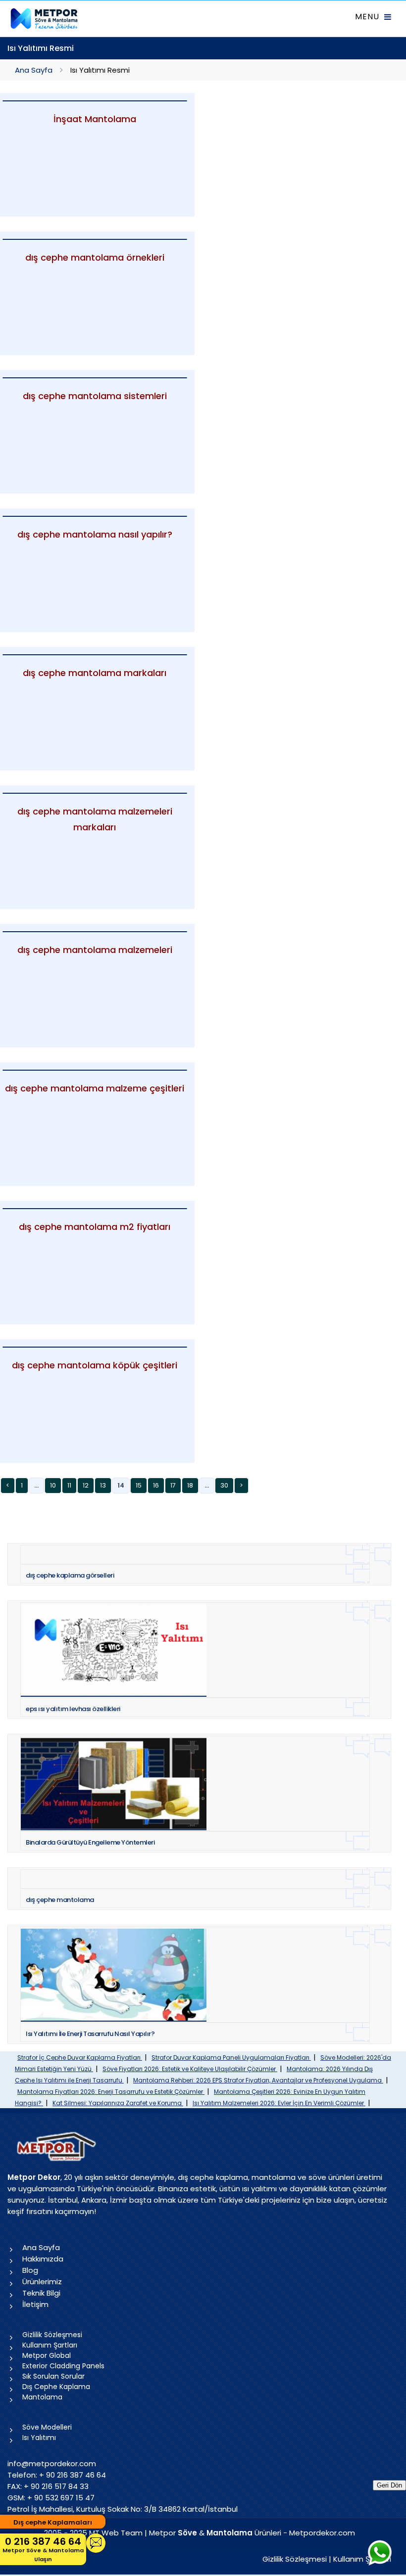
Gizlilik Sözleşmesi (52, 2335)
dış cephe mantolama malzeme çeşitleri (95, 1088)
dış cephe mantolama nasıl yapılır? (95, 534)
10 (53, 1485)
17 (173, 1485)
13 (103, 1485)
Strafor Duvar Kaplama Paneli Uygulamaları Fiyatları (231, 2057)
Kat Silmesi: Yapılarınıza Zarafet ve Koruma (118, 2103)
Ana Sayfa (34, 70)
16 (156, 1485)
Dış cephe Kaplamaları (53, 2522)
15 (139, 1485)
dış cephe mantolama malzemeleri (95, 950)
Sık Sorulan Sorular (53, 2376)
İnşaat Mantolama (95, 119)
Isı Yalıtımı (39, 2438)
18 (190, 1485)
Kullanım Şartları (50, 2345)
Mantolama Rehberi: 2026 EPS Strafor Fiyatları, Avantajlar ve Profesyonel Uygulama (258, 2080)
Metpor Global (47, 2355)
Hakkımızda (43, 2259)
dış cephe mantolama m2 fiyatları (95, 1227)
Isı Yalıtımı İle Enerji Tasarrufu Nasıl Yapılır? (90, 2034)
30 (224, 1485)
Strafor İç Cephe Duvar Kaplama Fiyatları (80, 2057)
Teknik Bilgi (41, 2293)
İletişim (35, 2304)
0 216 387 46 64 (43, 2549)
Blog (30, 2270)
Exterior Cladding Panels (63, 2366)
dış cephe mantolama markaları (95, 673)
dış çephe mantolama (60, 1900)
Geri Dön (389, 2485)
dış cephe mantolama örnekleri (95, 257)
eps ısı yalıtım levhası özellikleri (73, 1709)
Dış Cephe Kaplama (56, 2387)
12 (86, 1485)
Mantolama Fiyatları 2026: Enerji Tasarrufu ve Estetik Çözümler (111, 2092)
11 (69, 1485)
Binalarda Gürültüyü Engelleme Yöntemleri (90, 1842)
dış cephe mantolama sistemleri (95, 396)
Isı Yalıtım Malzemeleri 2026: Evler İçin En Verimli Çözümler (279, 2103)
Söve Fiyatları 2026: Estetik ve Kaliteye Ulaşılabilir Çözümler (190, 2069)
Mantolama (42, 2397)
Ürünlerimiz (42, 2282)
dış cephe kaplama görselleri (70, 1575)
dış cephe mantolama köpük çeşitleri (95, 1365)
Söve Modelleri (47, 2427)
